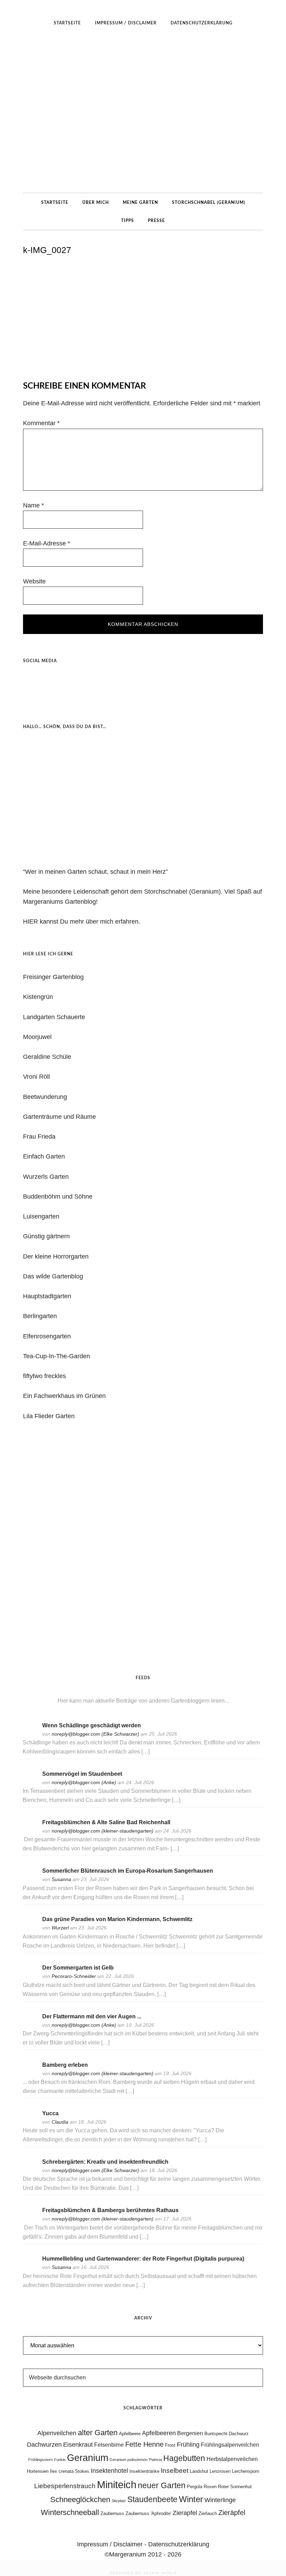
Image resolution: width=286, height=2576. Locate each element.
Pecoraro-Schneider (74, 1976)
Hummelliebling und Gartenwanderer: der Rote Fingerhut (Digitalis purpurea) (143, 2259)
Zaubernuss (112, 2513)
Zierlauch (208, 2513)
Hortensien (38, 2471)
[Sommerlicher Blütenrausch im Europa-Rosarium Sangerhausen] (30, 1880)
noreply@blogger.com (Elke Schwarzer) (95, 1734)
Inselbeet (175, 2471)
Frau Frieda (39, 1137)
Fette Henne (144, 2444)
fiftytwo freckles (44, 1376)
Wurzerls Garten (46, 1177)
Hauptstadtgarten (47, 1296)
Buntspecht (216, 2434)
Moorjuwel (37, 1037)
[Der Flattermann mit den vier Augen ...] (30, 2025)
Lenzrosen (220, 2471)
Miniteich (117, 2485)
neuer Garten (162, 2485)
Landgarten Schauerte (54, 1017)
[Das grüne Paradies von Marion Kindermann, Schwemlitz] (30, 1929)
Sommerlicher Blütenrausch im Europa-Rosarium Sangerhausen (128, 1871)
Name (33, 505)
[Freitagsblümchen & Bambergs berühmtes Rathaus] (30, 2220)
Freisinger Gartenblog (53, 977)
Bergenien (190, 2433)
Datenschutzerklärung (179, 2544)
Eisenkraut (78, 2445)
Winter (191, 2499)
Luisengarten (41, 1216)
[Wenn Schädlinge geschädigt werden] (30, 1734)
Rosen (210, 2487)
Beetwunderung (45, 1097)
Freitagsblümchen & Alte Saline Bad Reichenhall (106, 1822)
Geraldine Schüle (47, 1057)
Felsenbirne (109, 2445)
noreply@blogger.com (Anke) (84, 1782)
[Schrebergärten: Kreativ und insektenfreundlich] (30, 2171)
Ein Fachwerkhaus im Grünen (64, 1396)
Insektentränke (144, 2471)
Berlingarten (40, 1316)
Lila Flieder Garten (49, 1416)
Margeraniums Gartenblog (143, 112)
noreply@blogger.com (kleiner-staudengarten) (103, 1831)
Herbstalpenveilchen (232, 2459)
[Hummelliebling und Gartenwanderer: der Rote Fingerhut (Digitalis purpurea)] (30, 2268)
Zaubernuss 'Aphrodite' (148, 2513)
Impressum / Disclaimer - (113, 2544)
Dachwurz (239, 2434)
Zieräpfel (232, 2513)
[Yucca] (30, 2123)
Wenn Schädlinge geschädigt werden (92, 1725)
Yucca (50, 2113)
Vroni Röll (36, 1077)
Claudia (60, 2122)
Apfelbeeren (159, 2433)
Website (34, 581)
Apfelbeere (130, 2434)
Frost (170, 2445)
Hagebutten (184, 2458)
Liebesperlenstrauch (65, 2486)
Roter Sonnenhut (235, 2487)
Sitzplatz (119, 2501)
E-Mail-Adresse (47, 543)
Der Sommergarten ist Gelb (78, 1968)
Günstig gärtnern (46, 1236)
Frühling (188, 2445)
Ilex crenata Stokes (70, 2471)
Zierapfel (185, 2513)
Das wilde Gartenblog (53, 1276)
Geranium (88, 2458)
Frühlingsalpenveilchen (230, 2445)
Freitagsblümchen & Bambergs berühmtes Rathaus (110, 2210)
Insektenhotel (109, 2471)
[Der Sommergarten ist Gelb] (30, 1977)
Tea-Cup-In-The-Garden (57, 1356)
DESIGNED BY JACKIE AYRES (143, 2573)
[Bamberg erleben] (30, 2074)
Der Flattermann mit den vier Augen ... (92, 2016)
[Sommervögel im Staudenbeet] (30, 1783)
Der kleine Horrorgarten (56, 1256)
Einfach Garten (44, 1156)
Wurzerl (60, 1928)
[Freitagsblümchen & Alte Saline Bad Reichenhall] (30, 1832)
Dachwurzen (44, 2445)
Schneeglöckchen (80, 2499)
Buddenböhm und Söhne (58, 1197)
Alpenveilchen (57, 2433)
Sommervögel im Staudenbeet (82, 1774)
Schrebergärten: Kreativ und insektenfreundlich (105, 2162)
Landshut (199, 2471)
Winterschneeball (70, 2512)
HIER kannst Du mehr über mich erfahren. (82, 922)
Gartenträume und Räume (59, 1117)
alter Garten (98, 2433)
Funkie (60, 2460)
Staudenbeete (152, 2499)
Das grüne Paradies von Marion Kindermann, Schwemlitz (117, 1919)
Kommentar (41, 423)
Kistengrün (38, 997)
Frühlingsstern (40, 2460)
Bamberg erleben (65, 2065)
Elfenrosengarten (47, 1336)
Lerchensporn (246, 2471)
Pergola (195, 2487)
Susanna (61, 1879)
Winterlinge (220, 2500)
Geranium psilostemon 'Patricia (136, 2460)
